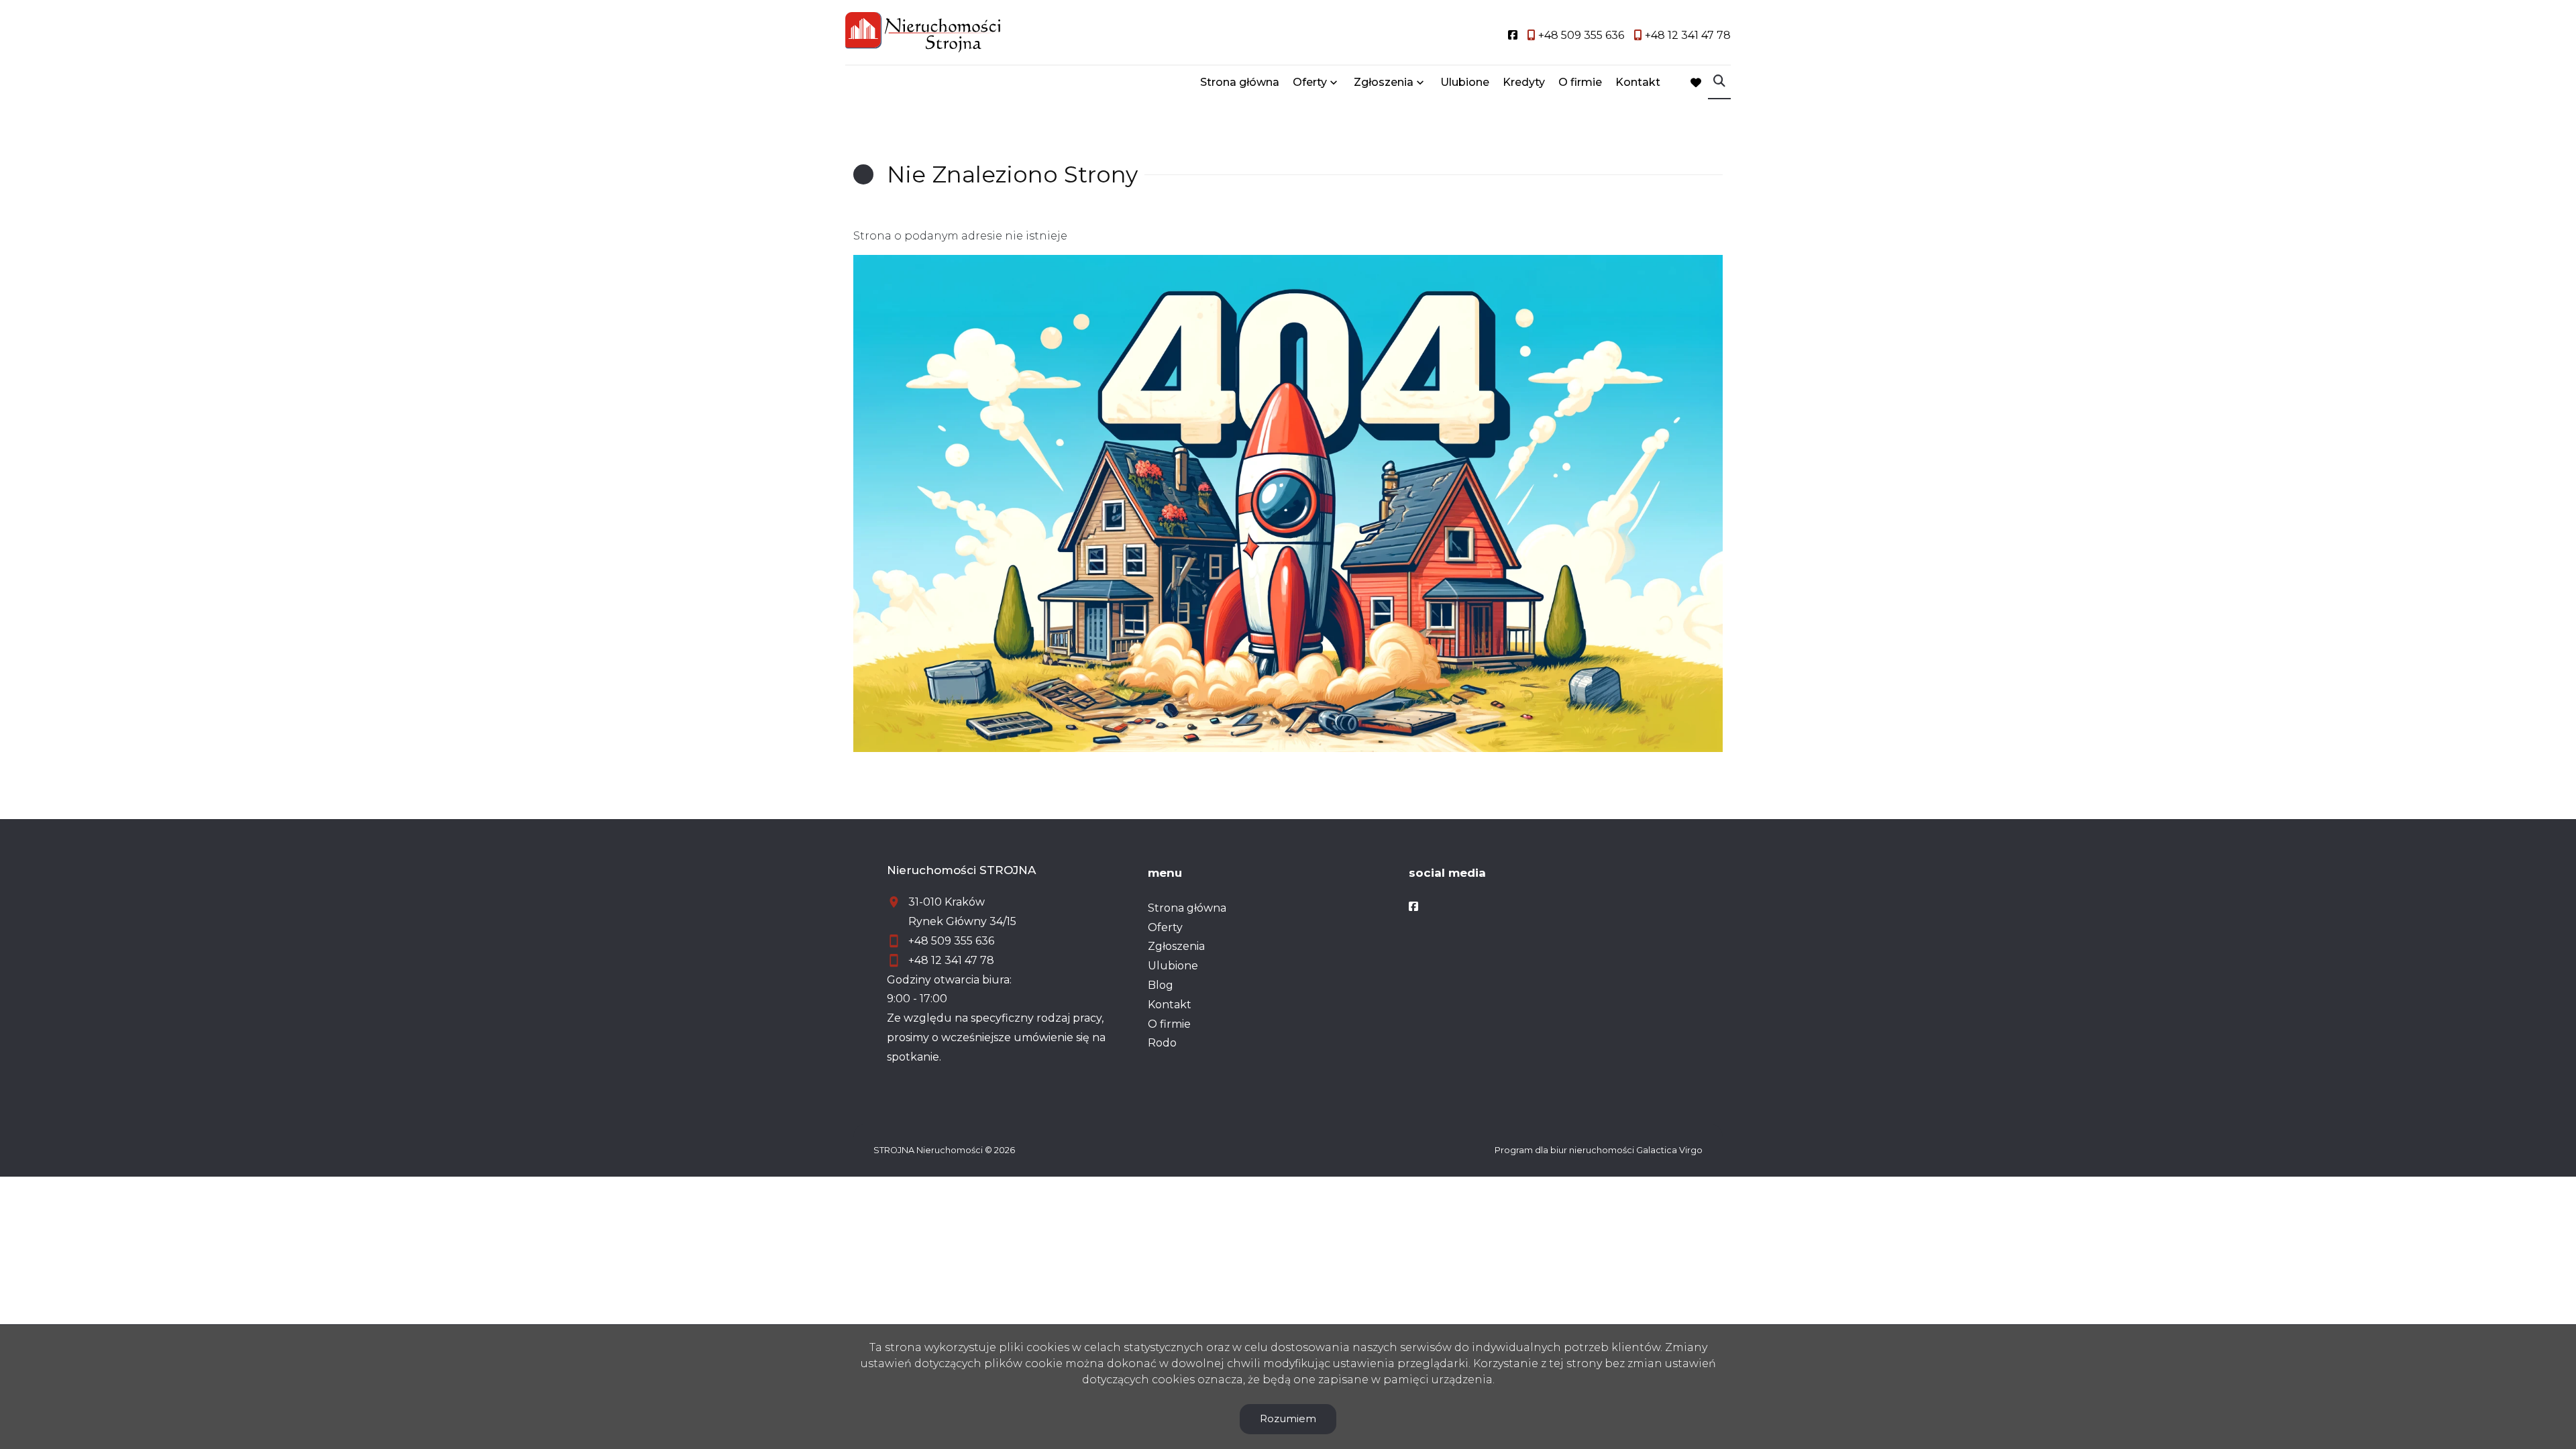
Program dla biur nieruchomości (1565, 1150)
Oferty (1310, 82)
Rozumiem (1288, 1418)
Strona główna (1240, 82)
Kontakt (1638, 82)
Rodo (1162, 1043)
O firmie (1580, 82)
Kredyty (1524, 82)
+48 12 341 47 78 (951, 960)
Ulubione (1465, 82)
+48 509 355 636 (951, 941)
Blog (1161, 985)
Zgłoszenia (1176, 946)
